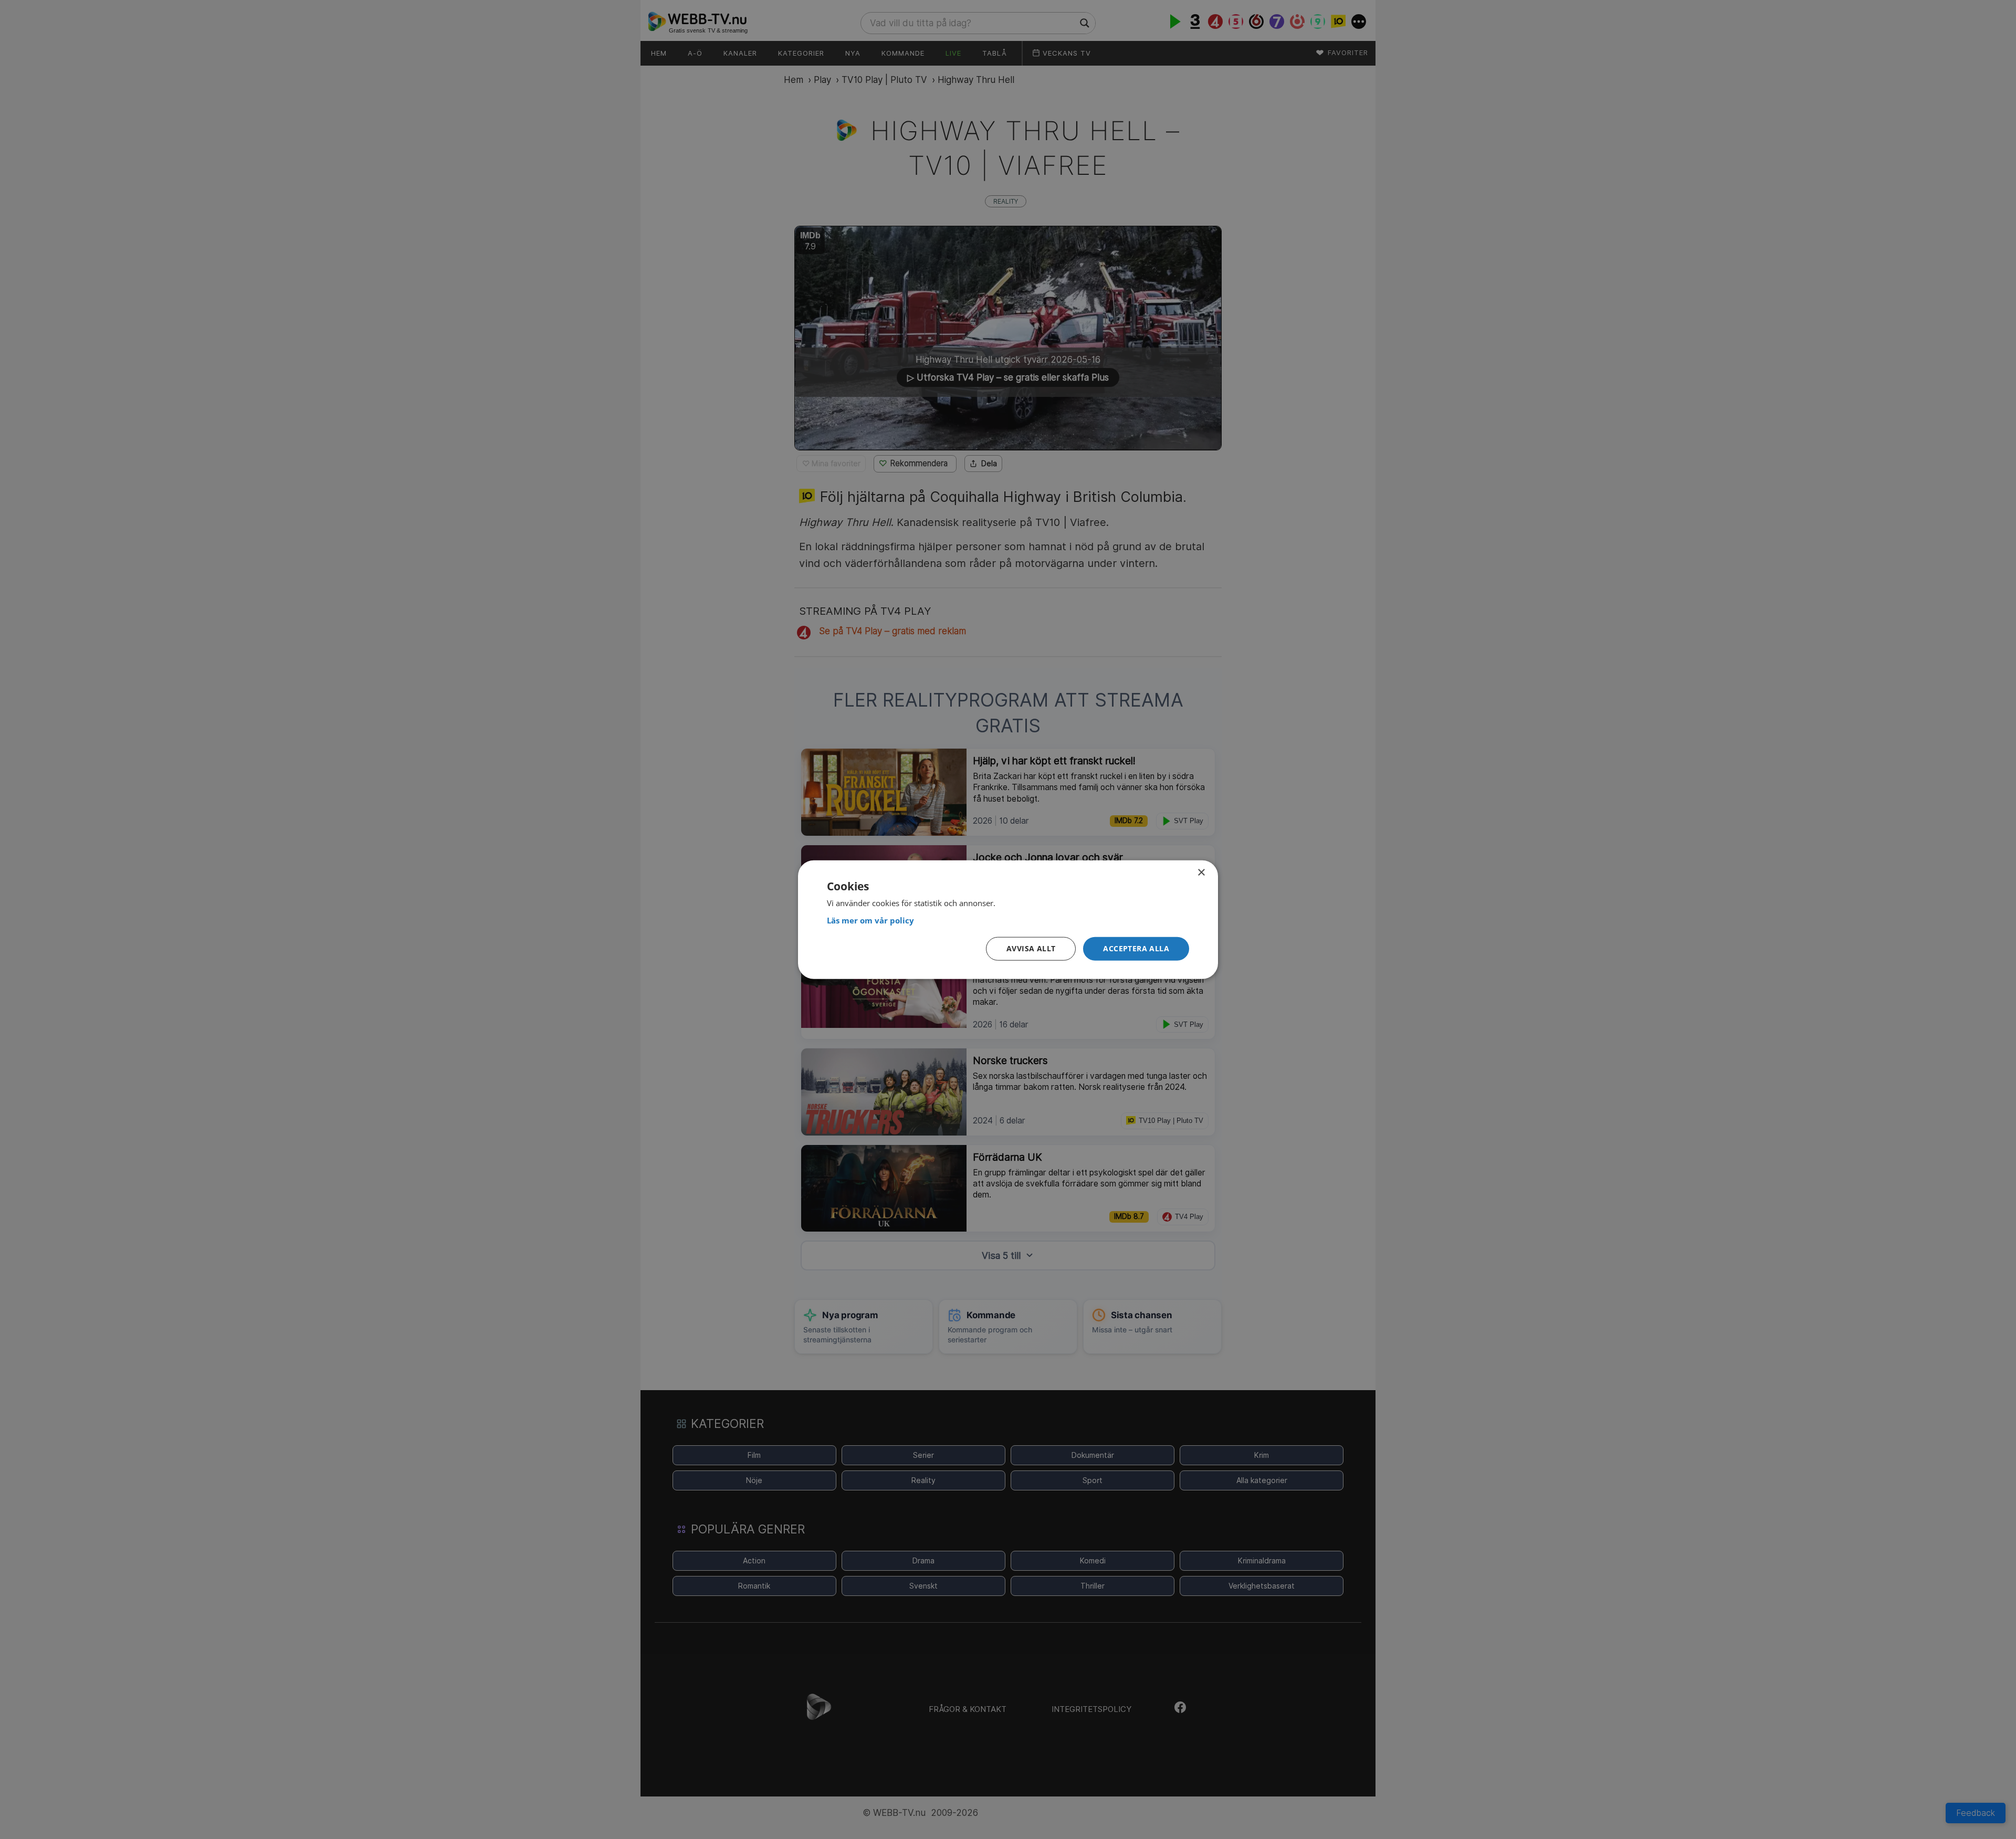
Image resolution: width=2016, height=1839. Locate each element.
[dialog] (1008, 919)
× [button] (1201, 872)
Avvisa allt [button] (1031, 948)
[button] (1136, 949)
